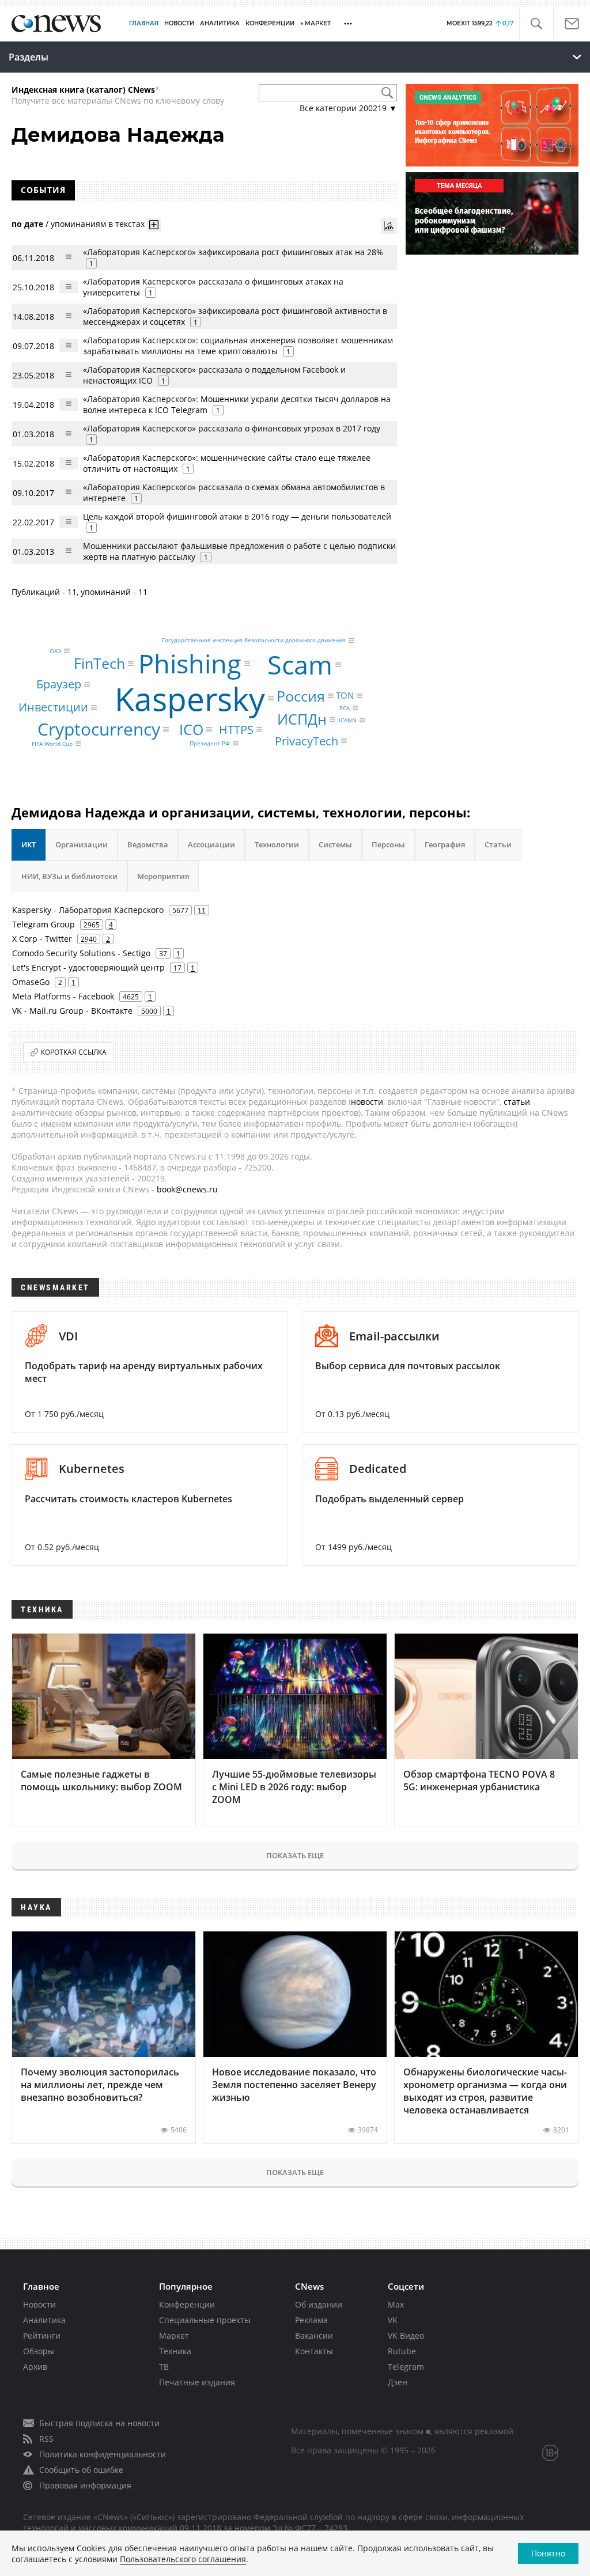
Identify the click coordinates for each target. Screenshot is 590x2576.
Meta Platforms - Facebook (63, 996)
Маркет (174, 2336)
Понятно (548, 2553)
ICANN (348, 720)
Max (396, 2304)
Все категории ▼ (348, 108)
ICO (191, 729)
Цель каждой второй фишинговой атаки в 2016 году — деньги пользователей (237, 516)
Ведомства (148, 844)
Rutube (402, 2351)
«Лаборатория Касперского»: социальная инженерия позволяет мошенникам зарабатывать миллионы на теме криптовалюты (238, 346)
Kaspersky (190, 698)
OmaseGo (31, 982)
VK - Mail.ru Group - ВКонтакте (72, 1011)
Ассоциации (211, 844)
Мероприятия (163, 876)
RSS (46, 2439)
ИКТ (29, 844)
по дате (27, 224)
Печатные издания (197, 2382)
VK (393, 2320)
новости (367, 1102)
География (445, 844)
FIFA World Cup (52, 744)
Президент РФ (210, 743)
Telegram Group (44, 924)
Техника (175, 2351)
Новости (39, 2304)
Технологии (277, 844)
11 (202, 910)
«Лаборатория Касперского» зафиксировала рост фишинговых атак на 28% (233, 252)
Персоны (388, 844)
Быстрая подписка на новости (99, 2423)
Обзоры (39, 2351)
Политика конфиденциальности (103, 2454)
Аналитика (220, 23)
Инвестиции (53, 707)
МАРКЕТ (318, 23)
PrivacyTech (307, 740)
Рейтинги (42, 2336)
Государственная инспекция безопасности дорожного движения (254, 641)
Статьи (498, 844)
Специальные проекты (205, 2320)
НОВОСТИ (179, 23)
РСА (345, 708)
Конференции (187, 2304)
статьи (517, 1102)
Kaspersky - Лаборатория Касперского (88, 910)
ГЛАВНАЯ (144, 23)
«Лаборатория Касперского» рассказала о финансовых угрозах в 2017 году (232, 428)
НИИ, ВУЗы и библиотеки (69, 876)
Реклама (311, 2320)
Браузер (59, 684)
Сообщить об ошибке (81, 2470)
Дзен (398, 2382)
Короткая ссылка (74, 1052)
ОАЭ (55, 651)
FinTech (99, 663)
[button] (536, 24)
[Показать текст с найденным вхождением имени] (154, 225)
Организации (82, 844)
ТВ (164, 2367)
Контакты (314, 2351)
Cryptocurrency (99, 729)
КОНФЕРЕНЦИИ (270, 23)
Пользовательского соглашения (183, 2559)
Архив (35, 2367)
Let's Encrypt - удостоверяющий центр (88, 967)
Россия (301, 696)
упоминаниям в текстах (98, 224)
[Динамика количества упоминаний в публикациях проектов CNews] (389, 226)
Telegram (406, 2367)
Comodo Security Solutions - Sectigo (81, 953)
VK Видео (406, 2336)
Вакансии (314, 2336)
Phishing (190, 664)
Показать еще (295, 1855)
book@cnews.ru (187, 1189)
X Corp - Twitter (42, 939)
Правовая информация (85, 2485)
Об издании (319, 2304)
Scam (300, 664)
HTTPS (236, 729)
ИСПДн (302, 719)
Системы (335, 844)
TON (345, 695)
